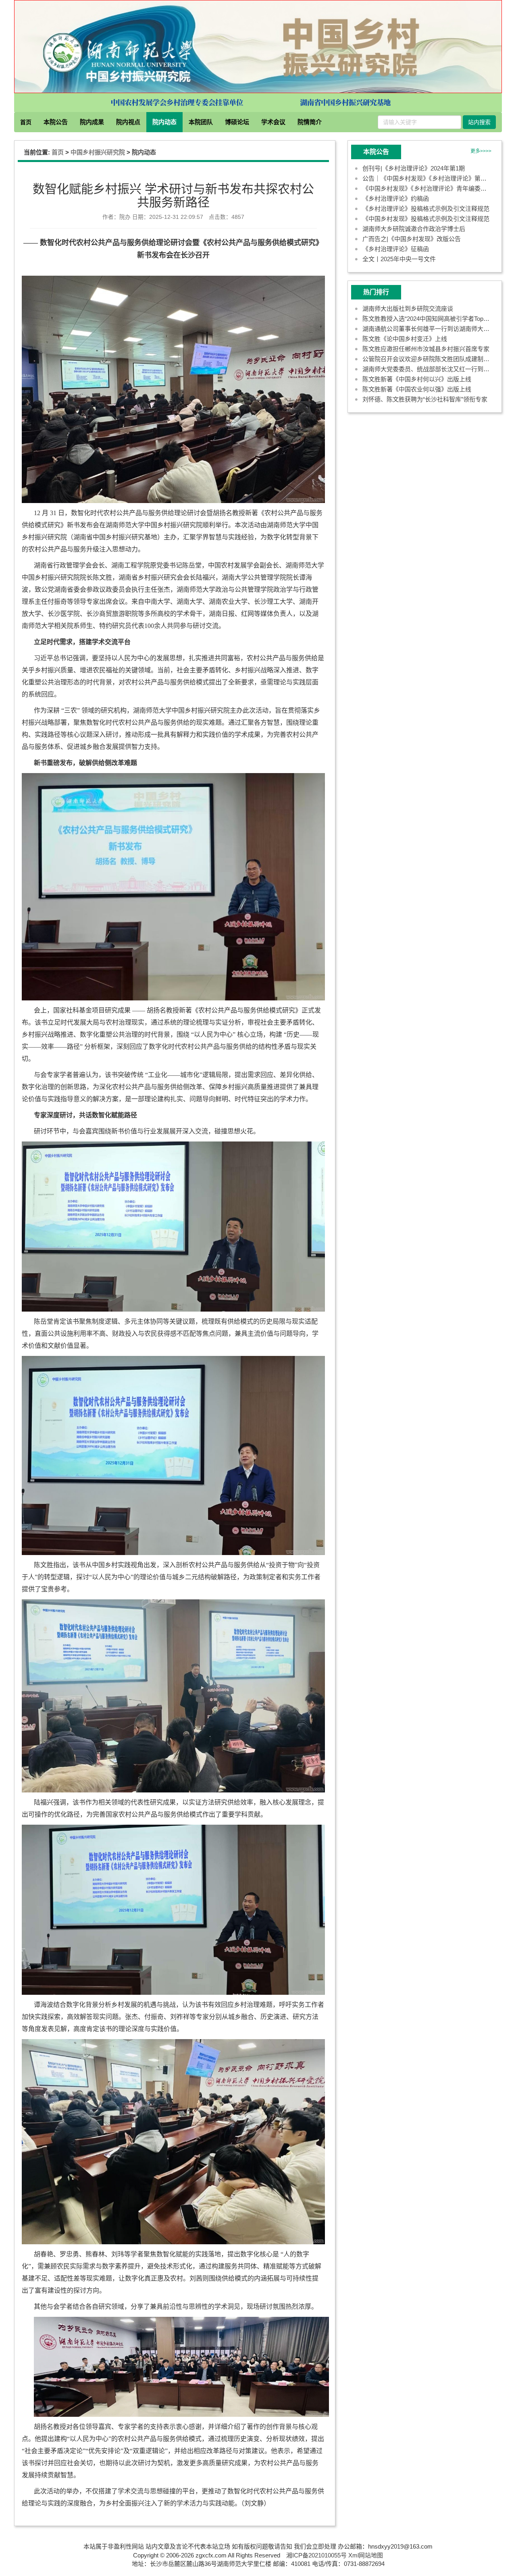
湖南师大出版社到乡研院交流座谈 (408, 309)
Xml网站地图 (366, 2555)
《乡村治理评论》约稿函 (396, 199)
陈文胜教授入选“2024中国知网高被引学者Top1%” (428, 319)
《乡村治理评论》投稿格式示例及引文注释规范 (426, 209)
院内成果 (92, 122)
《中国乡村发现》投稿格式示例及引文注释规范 (426, 219)
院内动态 (164, 122)
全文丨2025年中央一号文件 (399, 259)
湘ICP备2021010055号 (316, 2555)
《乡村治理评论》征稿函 (396, 249)
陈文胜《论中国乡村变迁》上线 (405, 339)
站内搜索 (479, 122)
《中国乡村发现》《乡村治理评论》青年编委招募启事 (434, 188)
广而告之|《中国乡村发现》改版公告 (412, 239)
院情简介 (310, 122)
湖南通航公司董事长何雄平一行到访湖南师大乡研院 (432, 329)
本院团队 (201, 122)
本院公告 (56, 122)
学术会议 (273, 122)
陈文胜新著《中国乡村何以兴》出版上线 (417, 379)
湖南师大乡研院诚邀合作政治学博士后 (414, 229)
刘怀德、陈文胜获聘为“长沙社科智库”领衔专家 (425, 399)
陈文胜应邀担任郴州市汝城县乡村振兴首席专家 (426, 349)
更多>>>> (481, 151)
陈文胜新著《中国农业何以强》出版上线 (417, 389)
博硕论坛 (237, 122)
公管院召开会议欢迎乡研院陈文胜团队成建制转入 (429, 359)
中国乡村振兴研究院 (98, 152)
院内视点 (128, 122)
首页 (26, 122)
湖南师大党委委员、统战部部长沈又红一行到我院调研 (435, 369)
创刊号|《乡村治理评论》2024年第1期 (414, 168)
